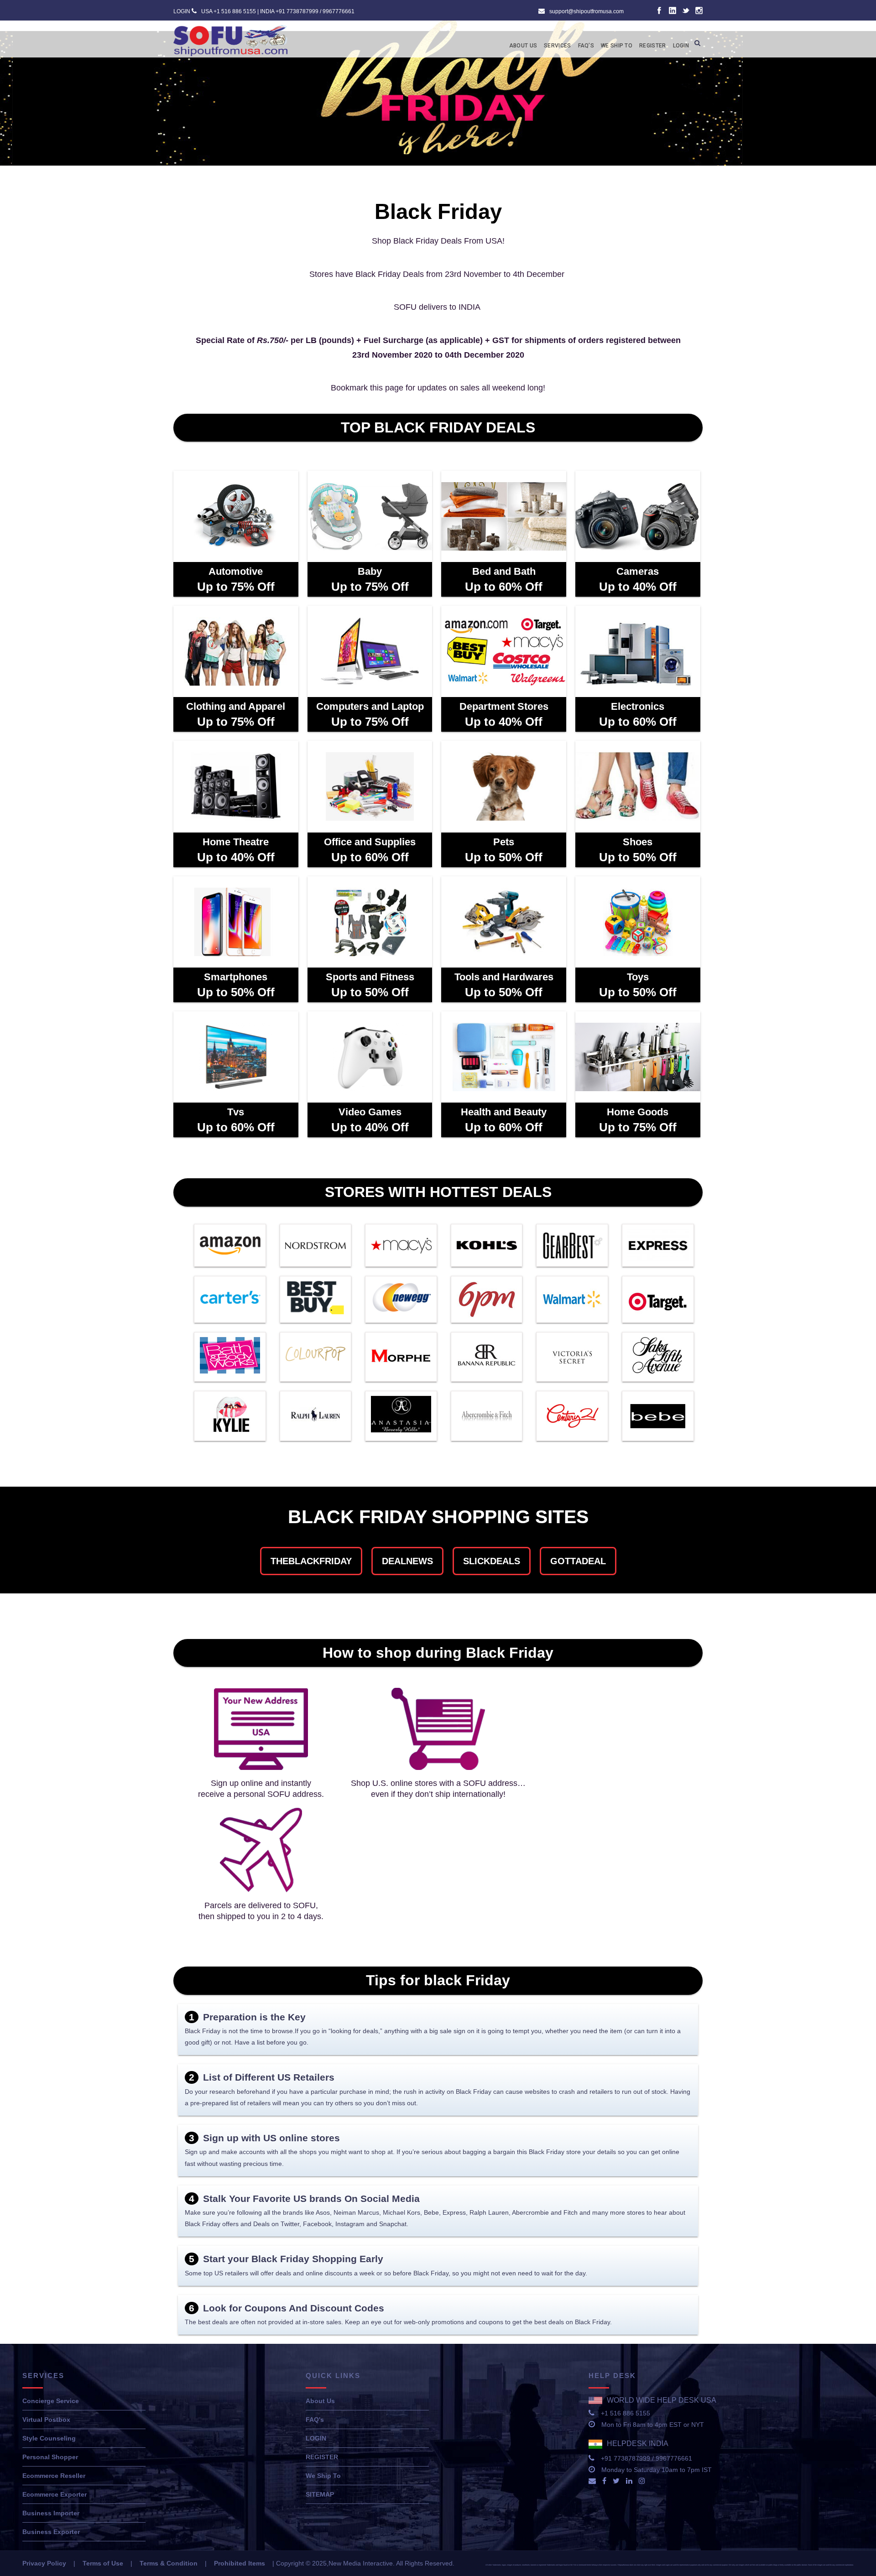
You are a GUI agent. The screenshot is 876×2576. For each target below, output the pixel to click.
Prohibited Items (240, 2563)
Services (557, 46)
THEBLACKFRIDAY (311, 1561)
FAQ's (315, 2420)
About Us (523, 46)
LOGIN (182, 11)
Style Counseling (49, 2438)
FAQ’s (586, 46)
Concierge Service (51, 2401)
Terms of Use (103, 2563)
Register (652, 46)
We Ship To (617, 46)
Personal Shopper (50, 2457)
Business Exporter (51, 2532)
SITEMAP (320, 2494)
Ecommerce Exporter (55, 2494)
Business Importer (51, 2513)
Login (681, 46)
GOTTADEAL (578, 1561)
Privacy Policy (44, 2563)
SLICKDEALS (492, 1561)
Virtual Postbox (46, 2420)
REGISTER (322, 2457)
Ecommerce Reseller (54, 2476)
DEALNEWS (407, 1561)
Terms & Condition (169, 2563)
